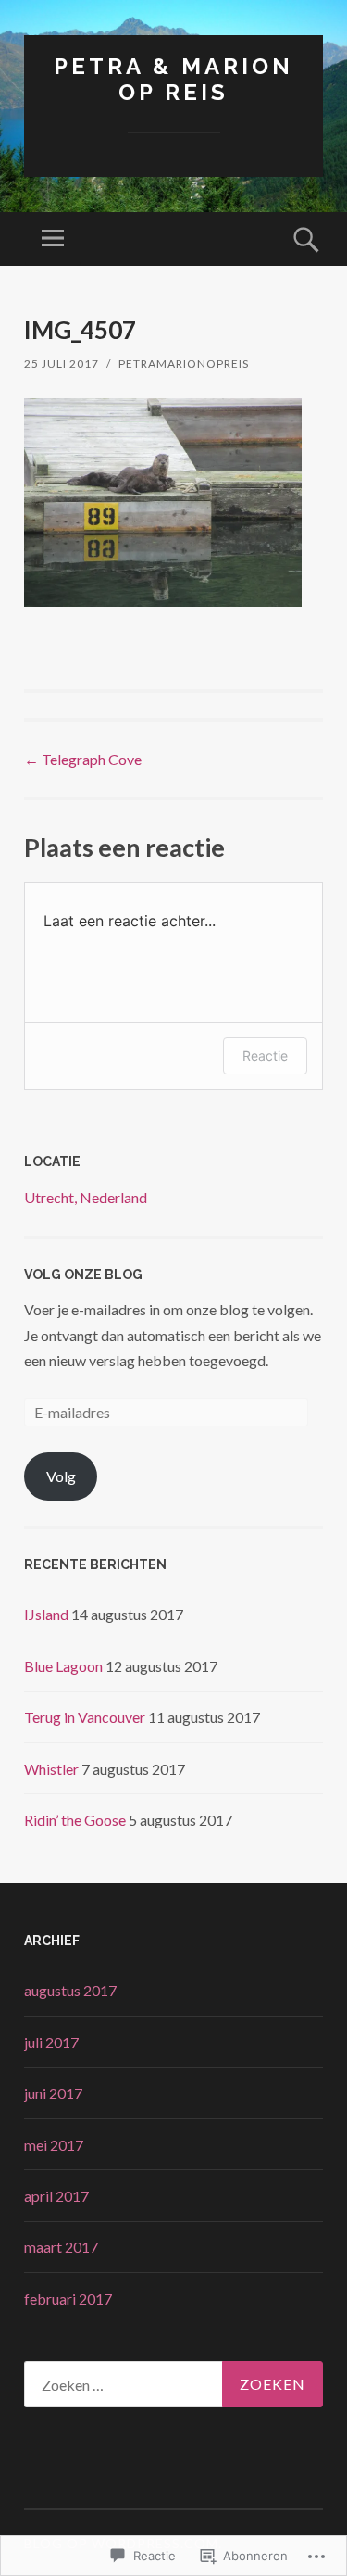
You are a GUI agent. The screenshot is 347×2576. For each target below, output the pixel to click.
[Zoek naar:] (173, 2384)
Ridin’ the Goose (75, 1820)
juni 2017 (53, 2093)
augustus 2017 (70, 1990)
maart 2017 (61, 2247)
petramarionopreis (184, 364)
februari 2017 (68, 2299)
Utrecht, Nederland (86, 1197)
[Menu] (53, 239)
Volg (61, 1476)
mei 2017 (54, 2145)
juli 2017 (51, 2042)
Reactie (265, 1056)
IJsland (46, 1614)
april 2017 (56, 2196)
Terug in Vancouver (85, 1717)
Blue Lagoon (63, 1666)
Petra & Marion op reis (173, 80)
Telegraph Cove (83, 759)
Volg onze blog (83, 1275)
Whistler (51, 1769)
